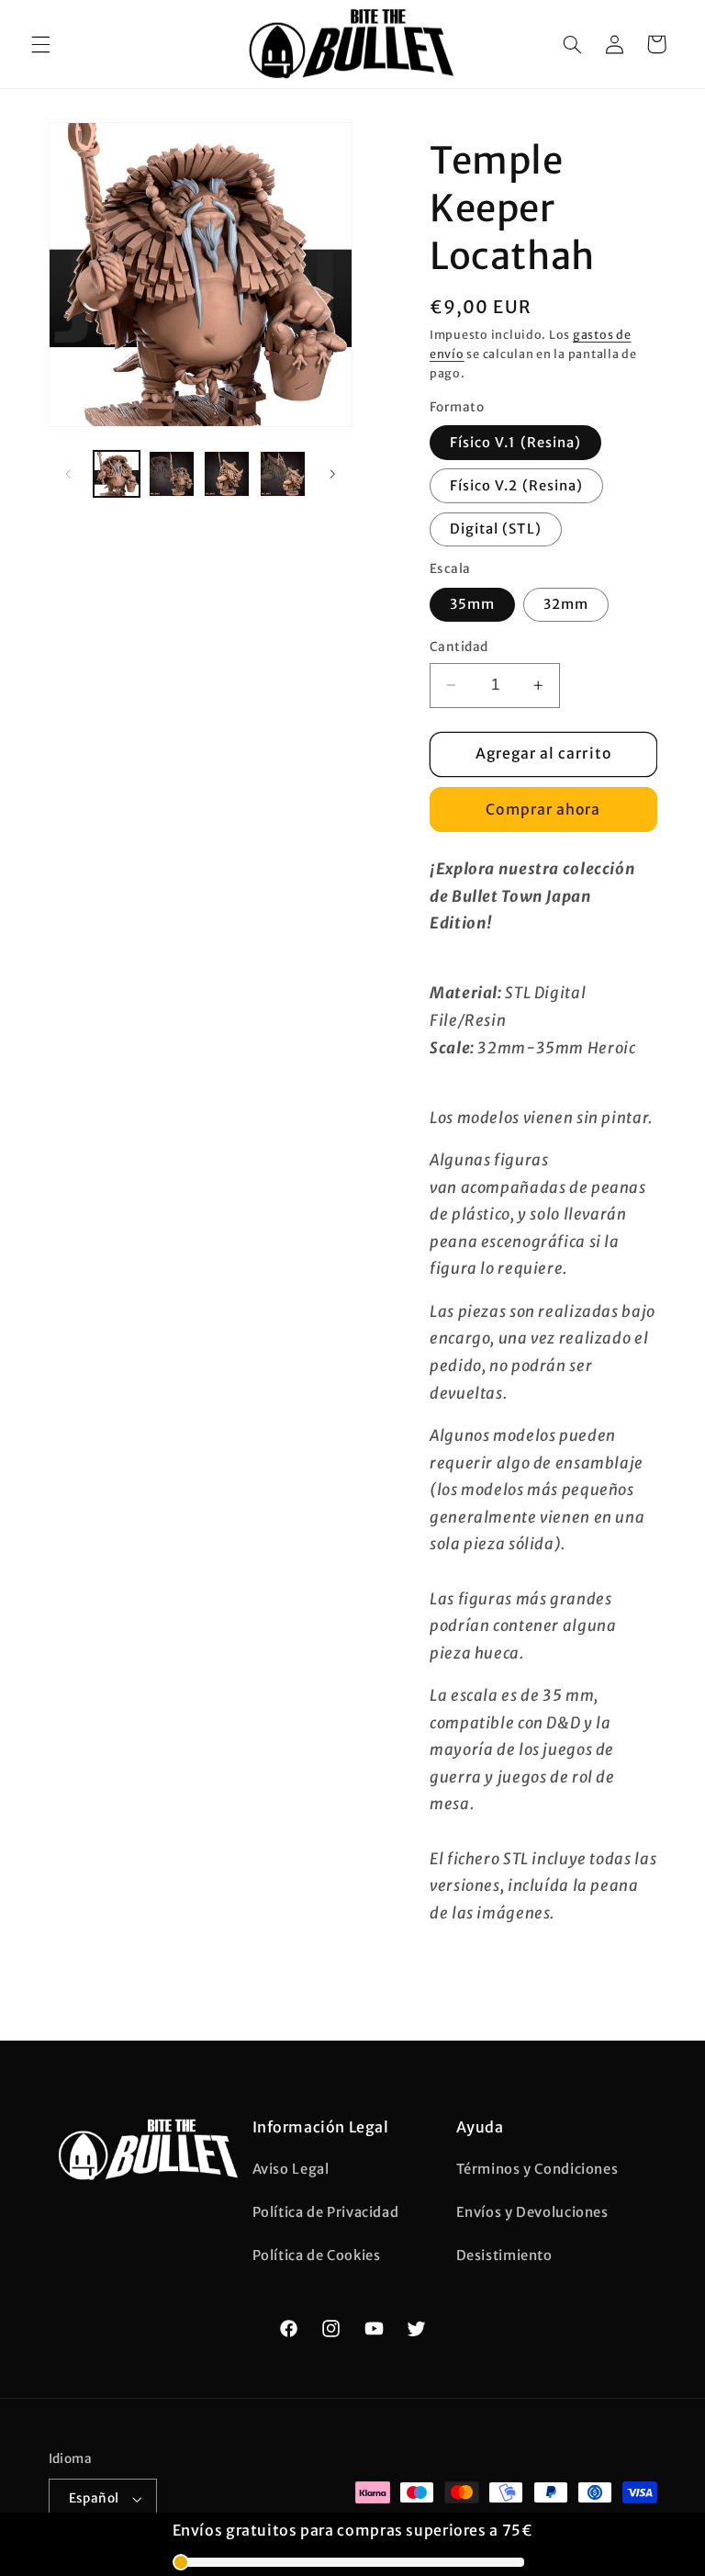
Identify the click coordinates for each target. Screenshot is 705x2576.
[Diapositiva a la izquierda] (69, 474)
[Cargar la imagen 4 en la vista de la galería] (227, 474)
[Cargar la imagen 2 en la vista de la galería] (172, 474)
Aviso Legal (291, 2169)
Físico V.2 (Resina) (516, 486)
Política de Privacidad (326, 2212)
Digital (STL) (496, 529)
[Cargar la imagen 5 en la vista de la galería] (283, 474)
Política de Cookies (317, 2255)
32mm (566, 604)
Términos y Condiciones (537, 2169)
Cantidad (459, 647)
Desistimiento (504, 2255)
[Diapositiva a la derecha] (332, 474)
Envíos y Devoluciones (532, 2212)
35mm (472, 604)
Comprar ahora (543, 810)
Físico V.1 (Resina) (515, 443)
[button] (40, 44)
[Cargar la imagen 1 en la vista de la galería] (117, 474)
